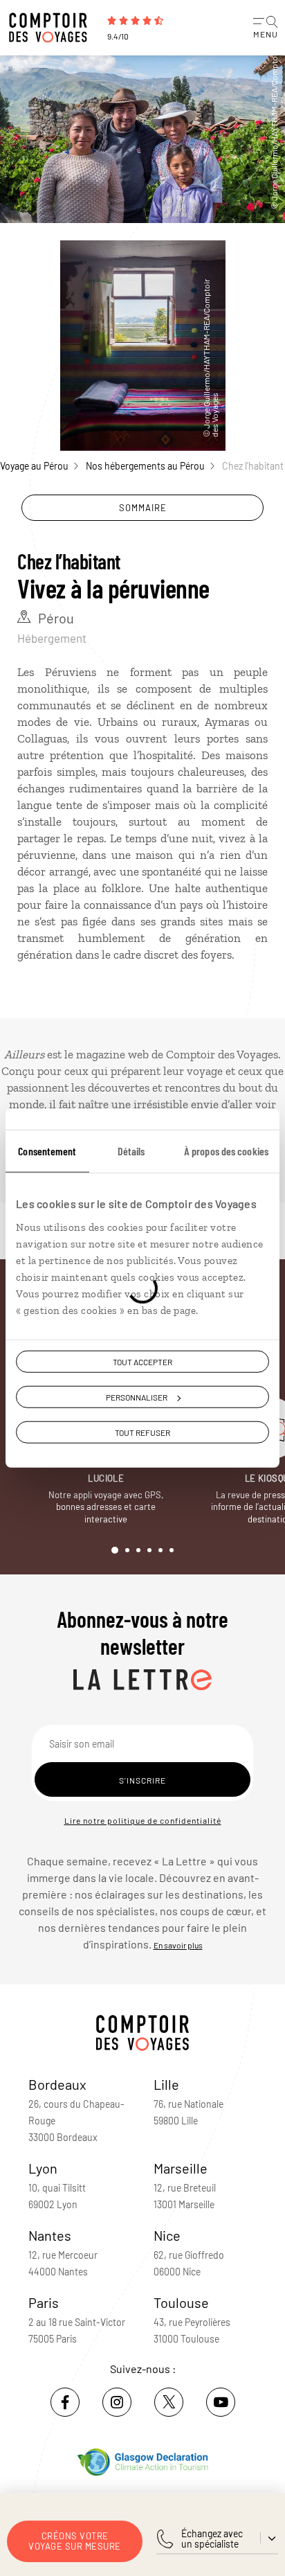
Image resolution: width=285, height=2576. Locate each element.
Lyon (43, 2168)
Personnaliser (137, 1396)
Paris (44, 2302)
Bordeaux (57, 2084)
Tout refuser (142, 1432)
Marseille (181, 2168)
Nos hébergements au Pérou (145, 466)
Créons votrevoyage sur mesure (75, 2541)
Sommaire (143, 508)
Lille (166, 2084)
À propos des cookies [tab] (226, 1150)
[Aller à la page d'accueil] (52, 28)
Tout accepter (142, 1361)
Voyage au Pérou (34, 466)
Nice (167, 2235)
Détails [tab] (131, 1150)
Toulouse (181, 2302)
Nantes (50, 2235)
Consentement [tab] (47, 1150)
